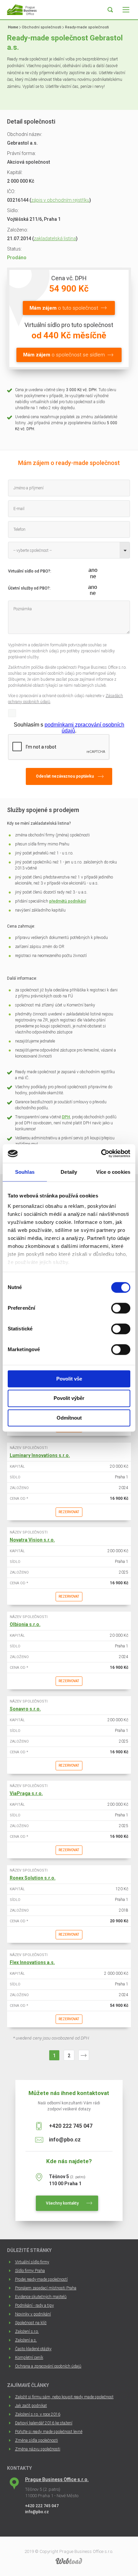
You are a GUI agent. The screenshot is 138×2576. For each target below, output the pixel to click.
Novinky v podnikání (33, 2314)
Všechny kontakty (62, 2203)
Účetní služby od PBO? (29, 588)
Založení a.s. (26, 2340)
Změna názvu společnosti (38, 2449)
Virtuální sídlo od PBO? (29, 571)
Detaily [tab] (69, 1172)
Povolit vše (69, 1379)
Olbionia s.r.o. (25, 1624)
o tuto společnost (64, 308)
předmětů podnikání (68, 901)
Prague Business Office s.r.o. (57, 2479)
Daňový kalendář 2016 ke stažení (44, 2423)
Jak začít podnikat (31, 2406)
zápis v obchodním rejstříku (60, 200)
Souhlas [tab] (25, 1172)
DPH (66, 1117)
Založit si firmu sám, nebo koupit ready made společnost (64, 2397)
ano (93, 570)
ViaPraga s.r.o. (26, 1793)
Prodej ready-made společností (41, 2279)
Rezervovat (69, 1512)
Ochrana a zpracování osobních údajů (48, 2366)
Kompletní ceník (29, 2358)
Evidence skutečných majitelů (41, 2297)
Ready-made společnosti (87, 27)
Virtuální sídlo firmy (32, 2262)
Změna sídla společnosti (37, 2440)
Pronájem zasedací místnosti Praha (46, 2288)
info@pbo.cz (65, 2140)
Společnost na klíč (31, 2323)
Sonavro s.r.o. (25, 1709)
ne (93, 576)
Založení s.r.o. (27, 2331)
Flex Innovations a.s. (32, 1962)
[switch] (121, 1308)
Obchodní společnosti (42, 27)
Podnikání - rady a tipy (34, 2305)
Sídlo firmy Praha (30, 2271)
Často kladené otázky (33, 2349)
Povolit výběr (69, 1398)
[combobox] (69, 550)
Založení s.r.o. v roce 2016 (38, 2414)
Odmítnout (69, 1418)
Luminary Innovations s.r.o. (40, 1455)
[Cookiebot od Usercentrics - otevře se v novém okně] (101, 1153)
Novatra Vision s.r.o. (32, 1540)
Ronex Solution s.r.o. (33, 1878)
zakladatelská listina (55, 238)
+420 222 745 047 (71, 2126)
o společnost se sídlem (64, 355)
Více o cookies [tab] (113, 1172)
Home (13, 27)
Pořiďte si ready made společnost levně (49, 2432)
